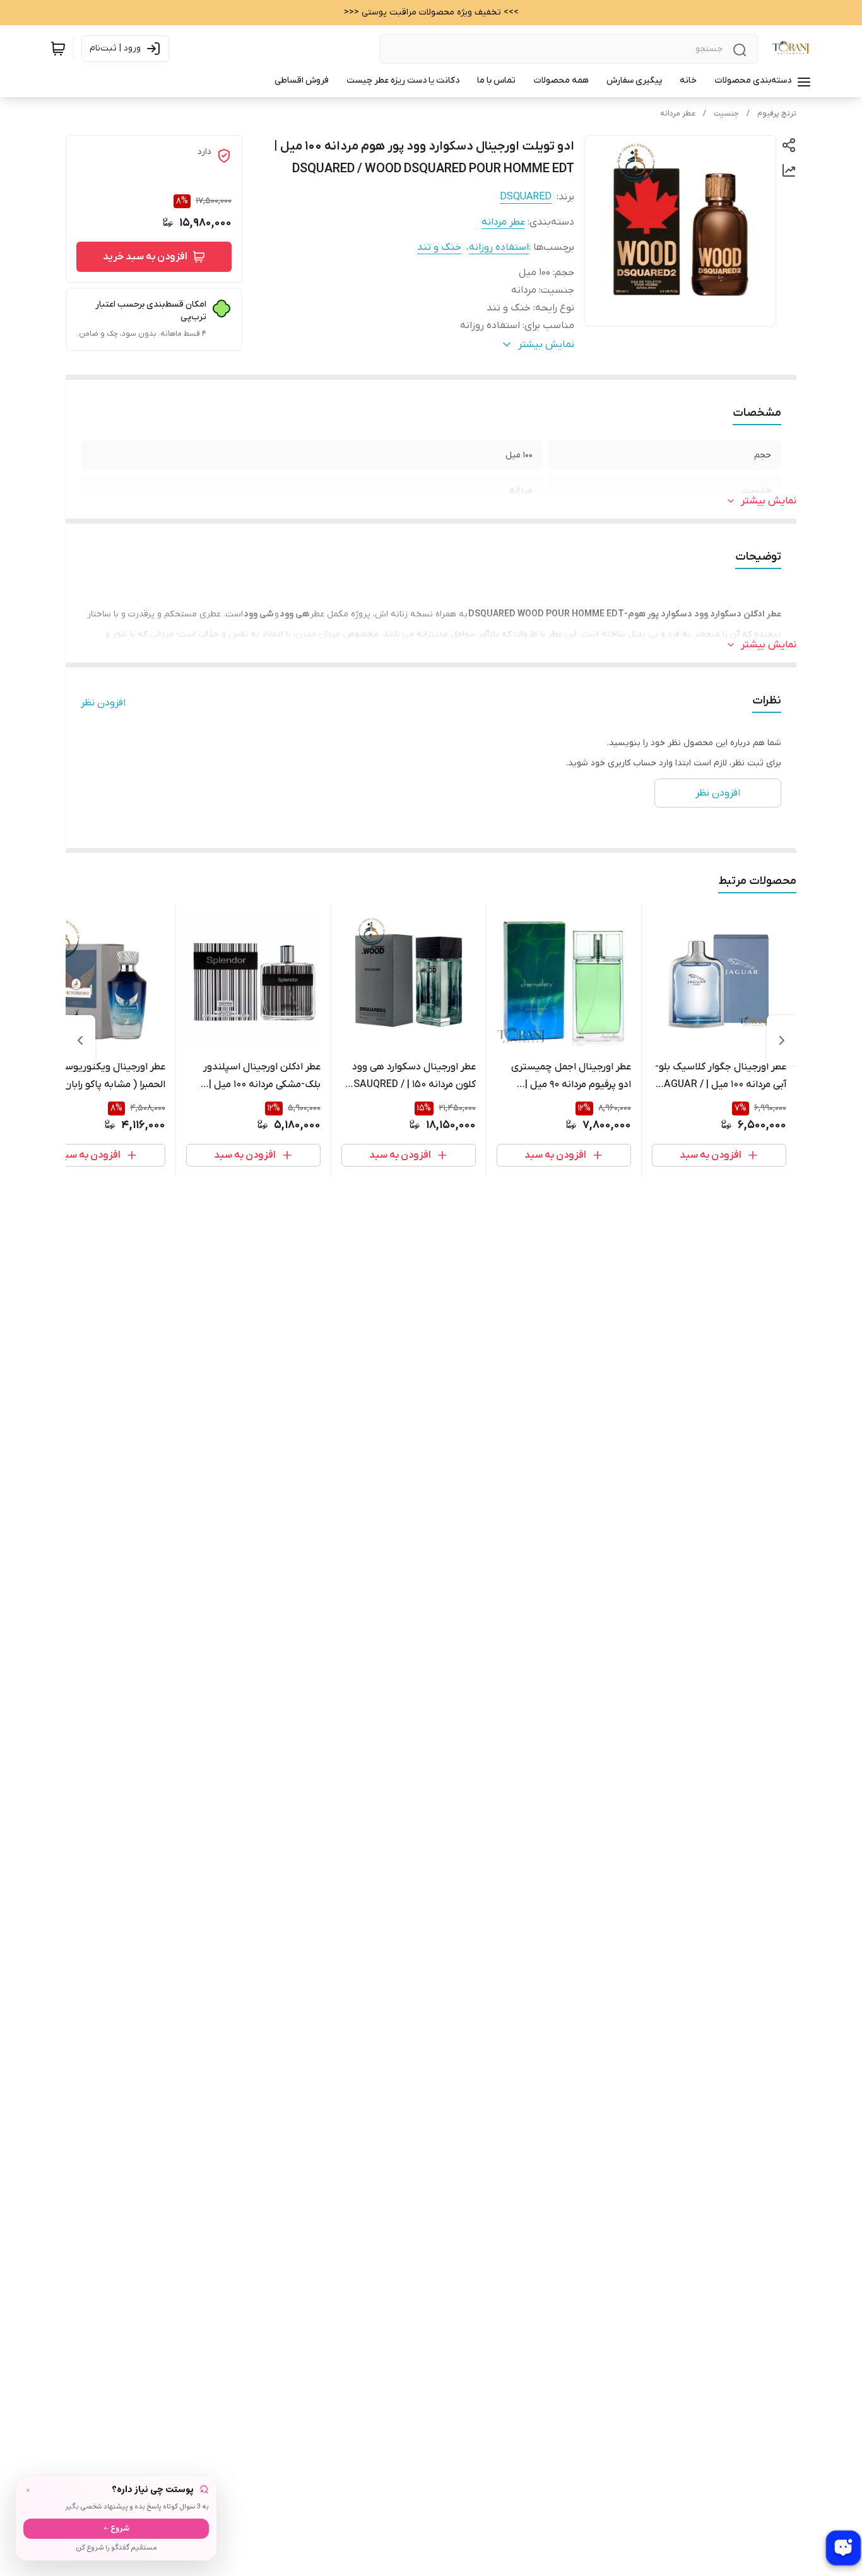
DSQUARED (526, 197)
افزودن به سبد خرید (145, 257)
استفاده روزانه (499, 247)
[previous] (782, 1040)
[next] (80, 1040)
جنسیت (726, 114)
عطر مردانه (678, 114)
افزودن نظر (103, 703)
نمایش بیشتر (769, 501)
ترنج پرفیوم (777, 114)
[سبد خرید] (58, 49)
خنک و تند (439, 247)
